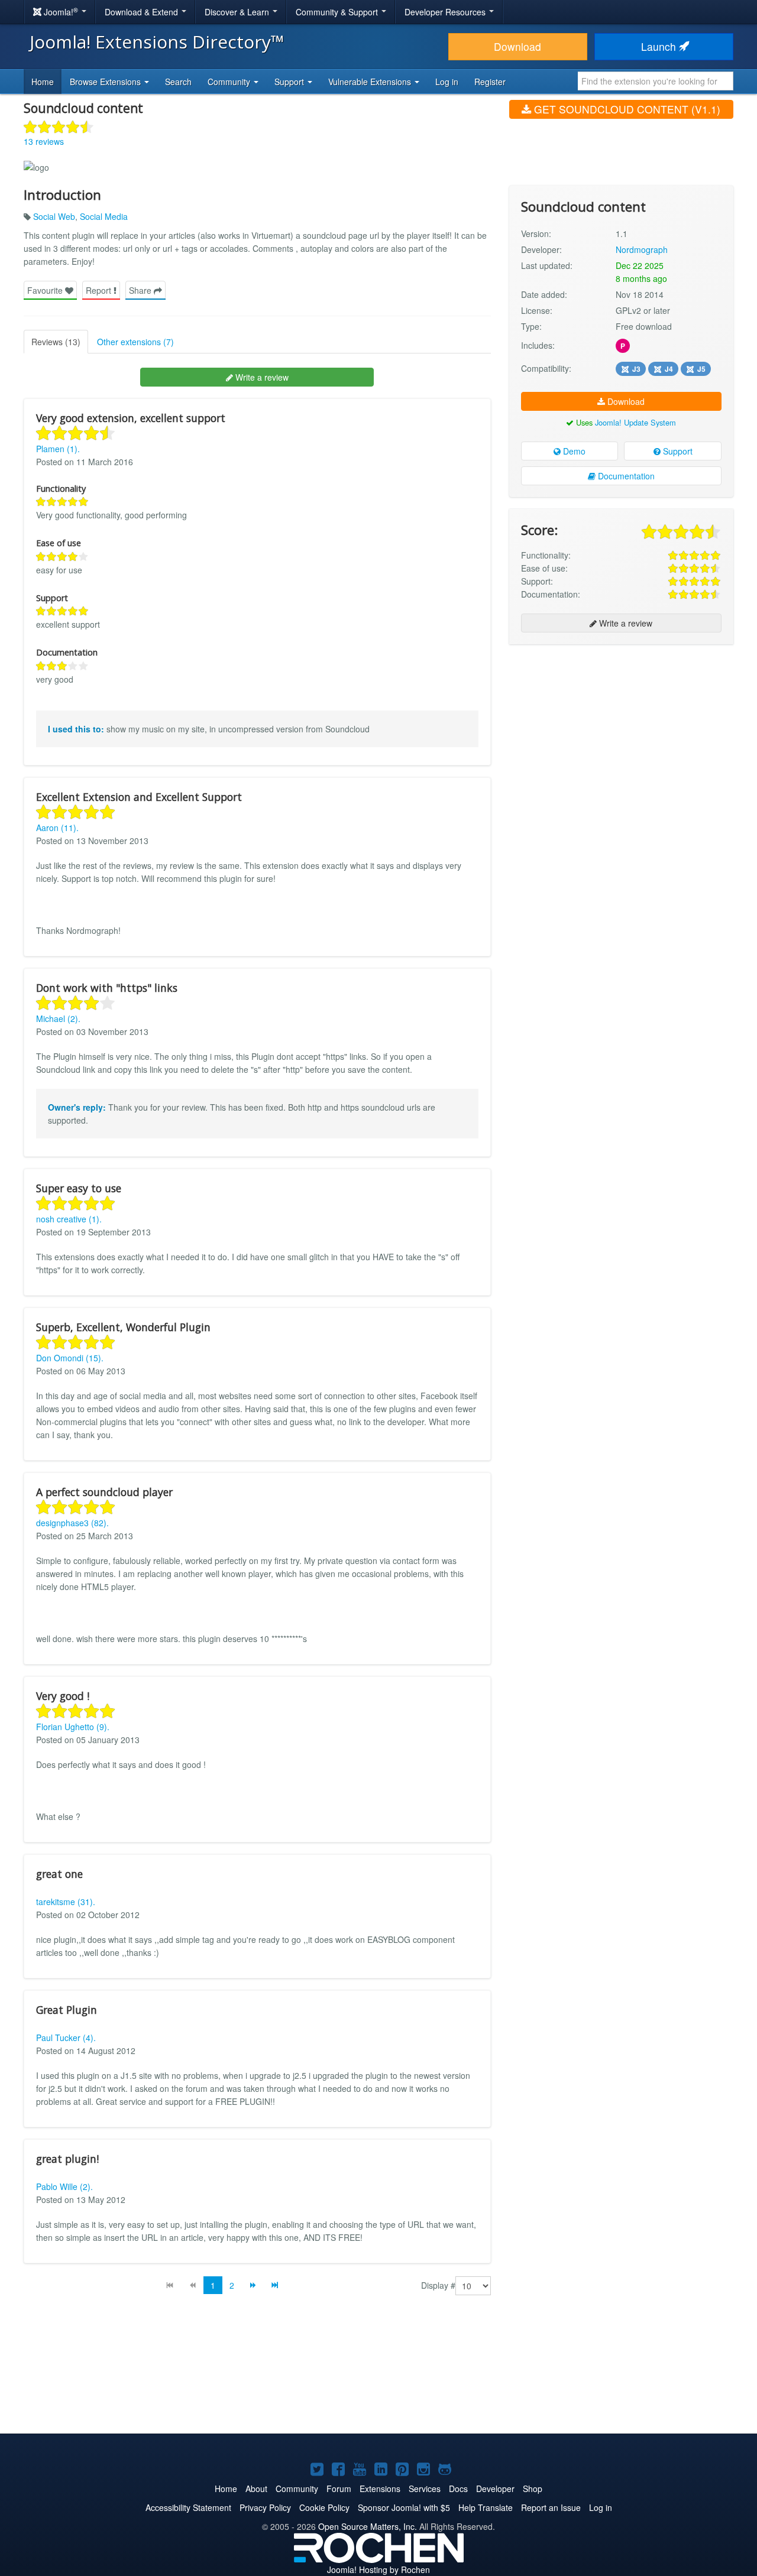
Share (141, 290)
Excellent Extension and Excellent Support (139, 797)
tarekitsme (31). (66, 1902)
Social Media (104, 216)
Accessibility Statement (188, 2507)
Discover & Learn (238, 12)
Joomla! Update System (635, 422)
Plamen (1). (58, 449)
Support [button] (290, 82)
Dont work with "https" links (107, 988)
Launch (660, 46)
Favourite (46, 290)
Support (677, 451)
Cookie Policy (324, 2507)
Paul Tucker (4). (66, 2038)
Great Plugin (67, 2010)
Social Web (54, 216)
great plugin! (67, 2159)
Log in (447, 82)
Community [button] (230, 82)
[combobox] (656, 81)
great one (59, 1874)
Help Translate (486, 2507)
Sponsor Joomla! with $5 (404, 2507)
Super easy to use (79, 1188)
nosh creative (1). (69, 1219)
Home (43, 82)
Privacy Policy (265, 2507)
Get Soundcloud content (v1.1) (626, 109)
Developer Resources (446, 12)
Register (490, 82)
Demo (573, 451)
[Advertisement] (621, 730)
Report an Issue (551, 2507)
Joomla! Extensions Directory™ (157, 42)
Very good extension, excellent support (131, 418)
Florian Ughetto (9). (73, 1727)
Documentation (625, 476)
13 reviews (44, 141)
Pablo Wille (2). (64, 2186)
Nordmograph (642, 249)
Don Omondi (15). (70, 1358)
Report (100, 290)
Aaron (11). (57, 828)
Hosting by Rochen (378, 2569)
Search (178, 82)
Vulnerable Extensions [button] (371, 82)
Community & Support (338, 12)
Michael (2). (58, 1018)
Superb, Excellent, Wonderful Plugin (123, 1327)
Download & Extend (143, 12)
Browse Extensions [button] (106, 82)
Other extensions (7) (135, 342)
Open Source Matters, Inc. (368, 2526)
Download (517, 46)
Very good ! (63, 1696)
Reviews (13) (56, 342)
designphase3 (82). (72, 1523)
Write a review (261, 377)
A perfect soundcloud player (104, 1492)
